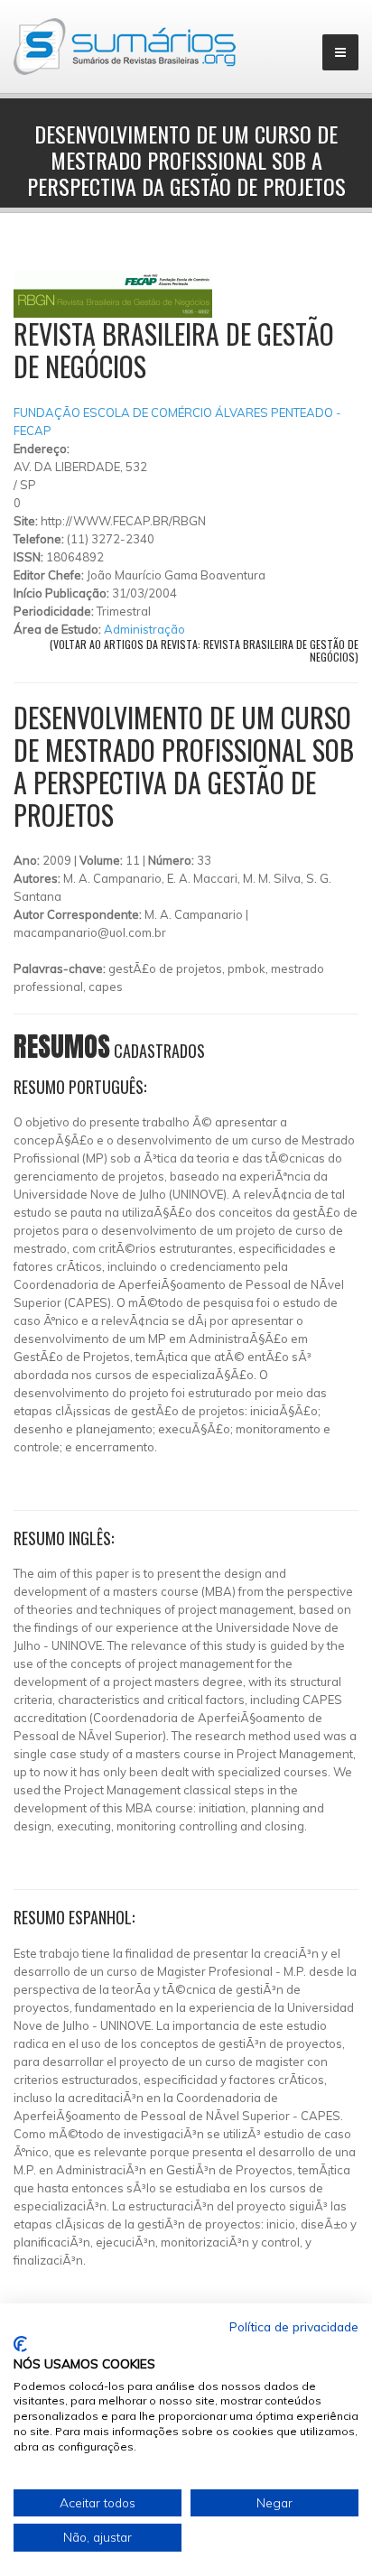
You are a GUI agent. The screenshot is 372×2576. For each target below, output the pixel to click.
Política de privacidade (294, 2326)
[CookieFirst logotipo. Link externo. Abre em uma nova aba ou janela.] (20, 2344)
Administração (144, 629)
